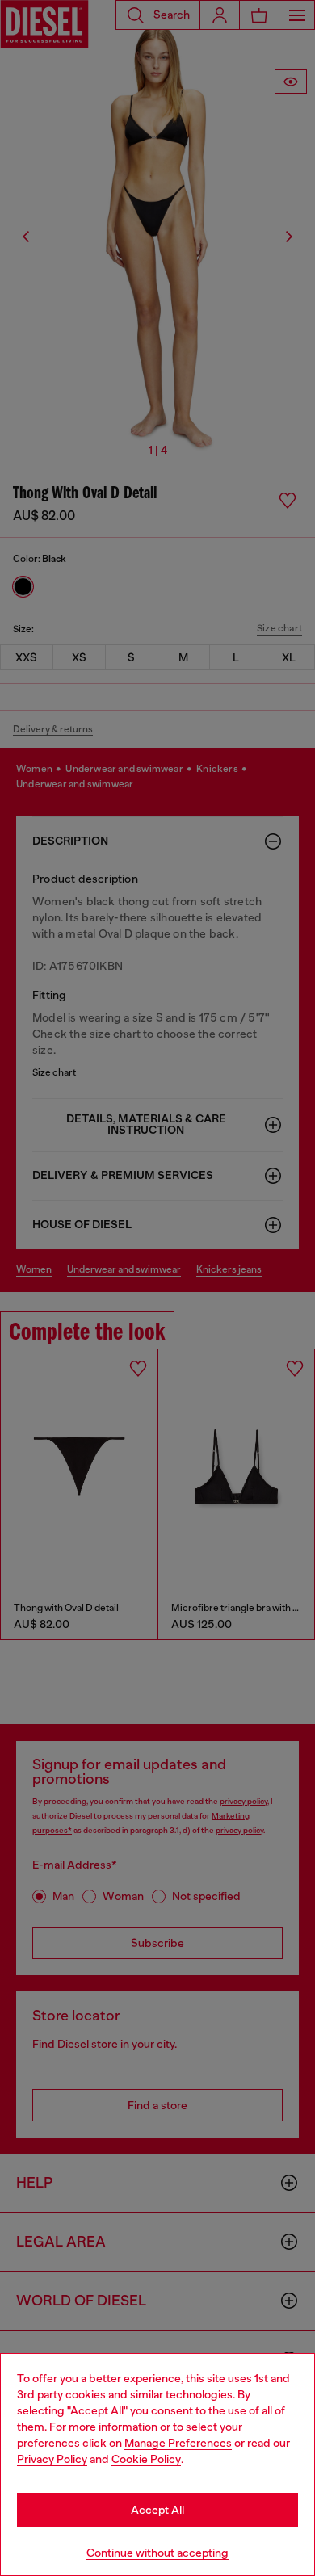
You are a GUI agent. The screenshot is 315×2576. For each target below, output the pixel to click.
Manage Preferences (178, 2443)
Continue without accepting (157, 2553)
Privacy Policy (52, 2459)
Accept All (157, 2510)
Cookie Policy (146, 2459)
